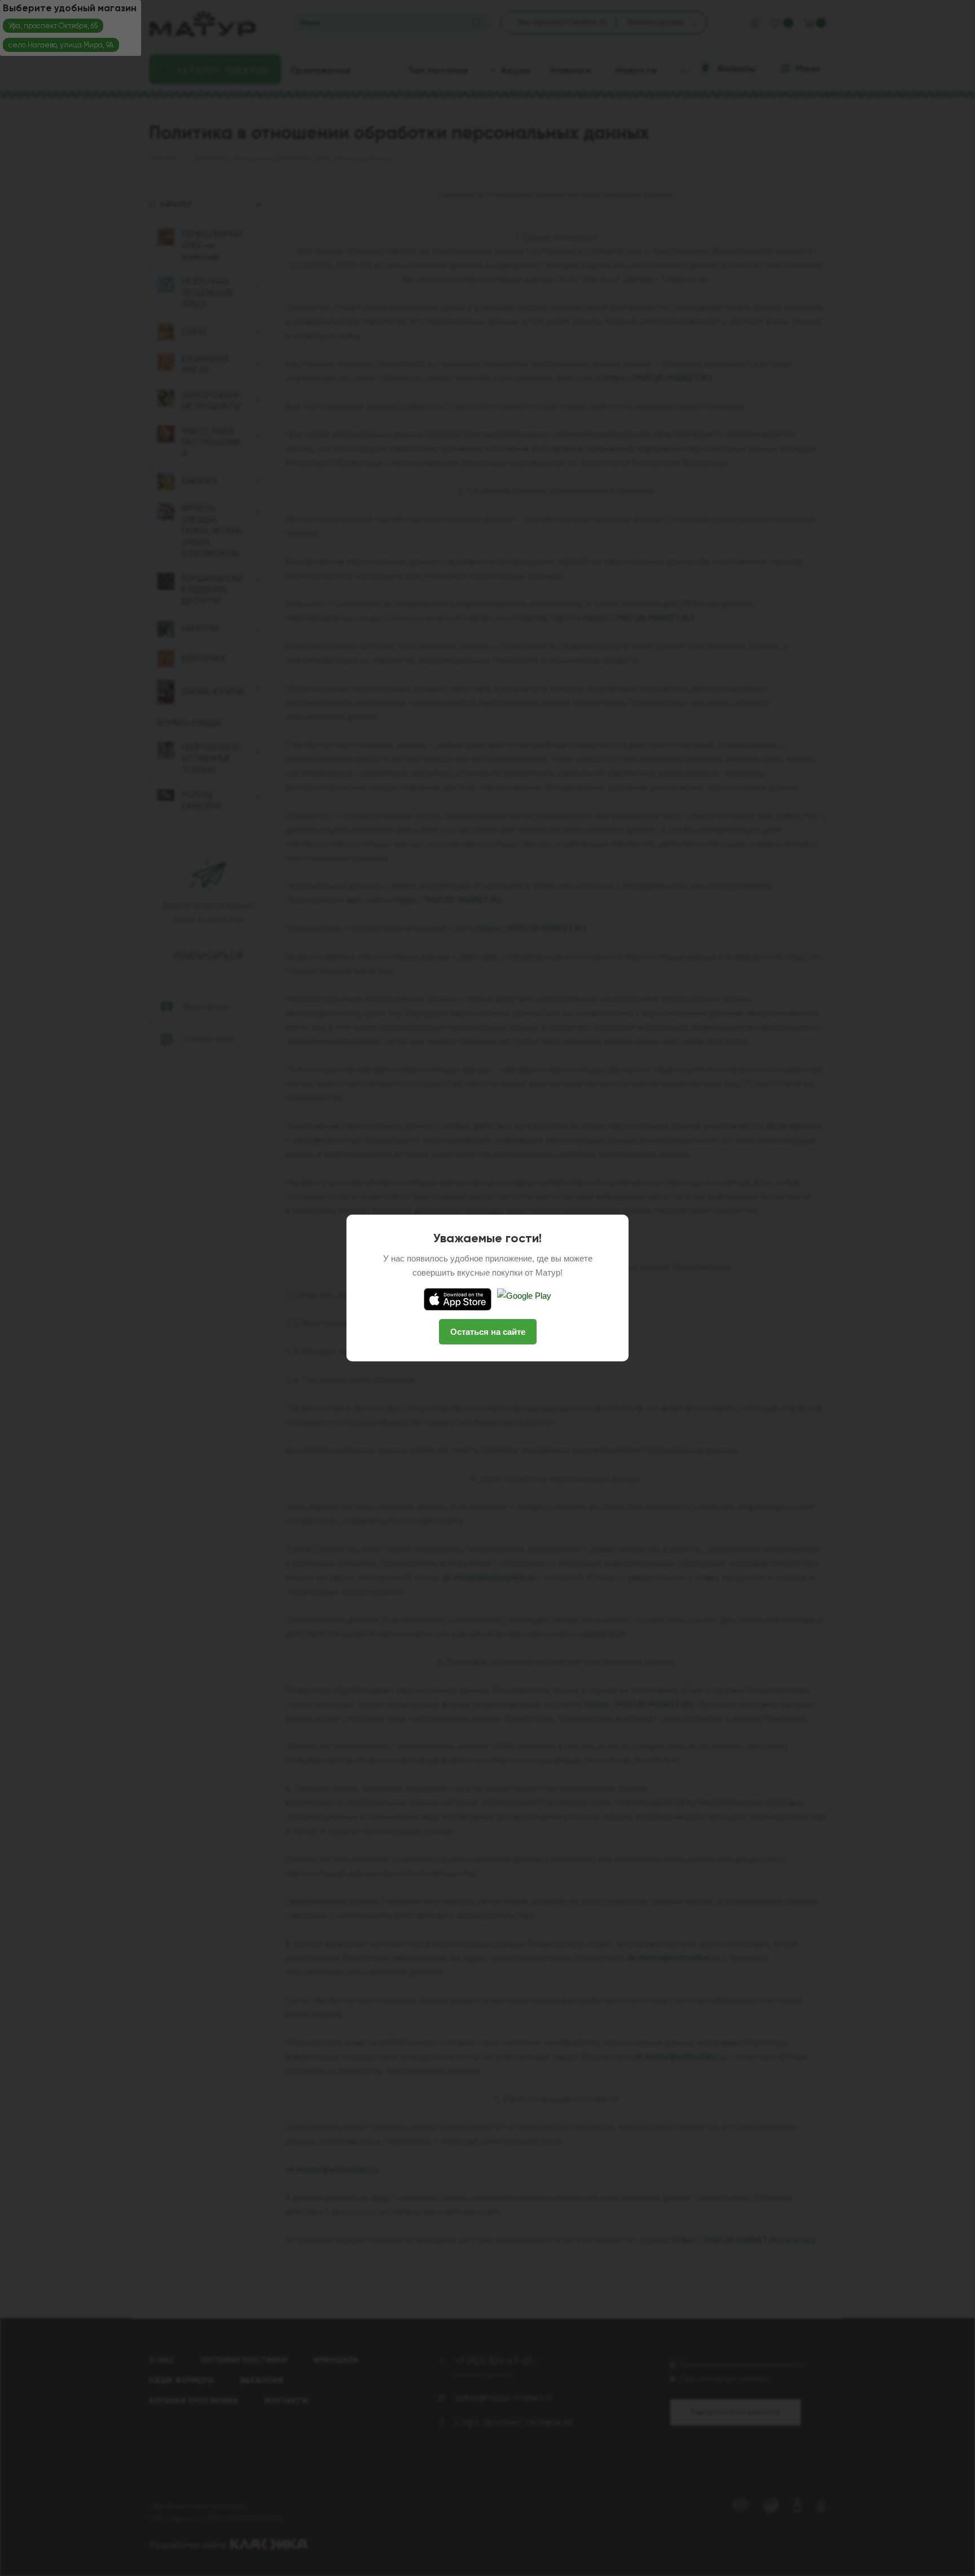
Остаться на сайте (488, 1332)
